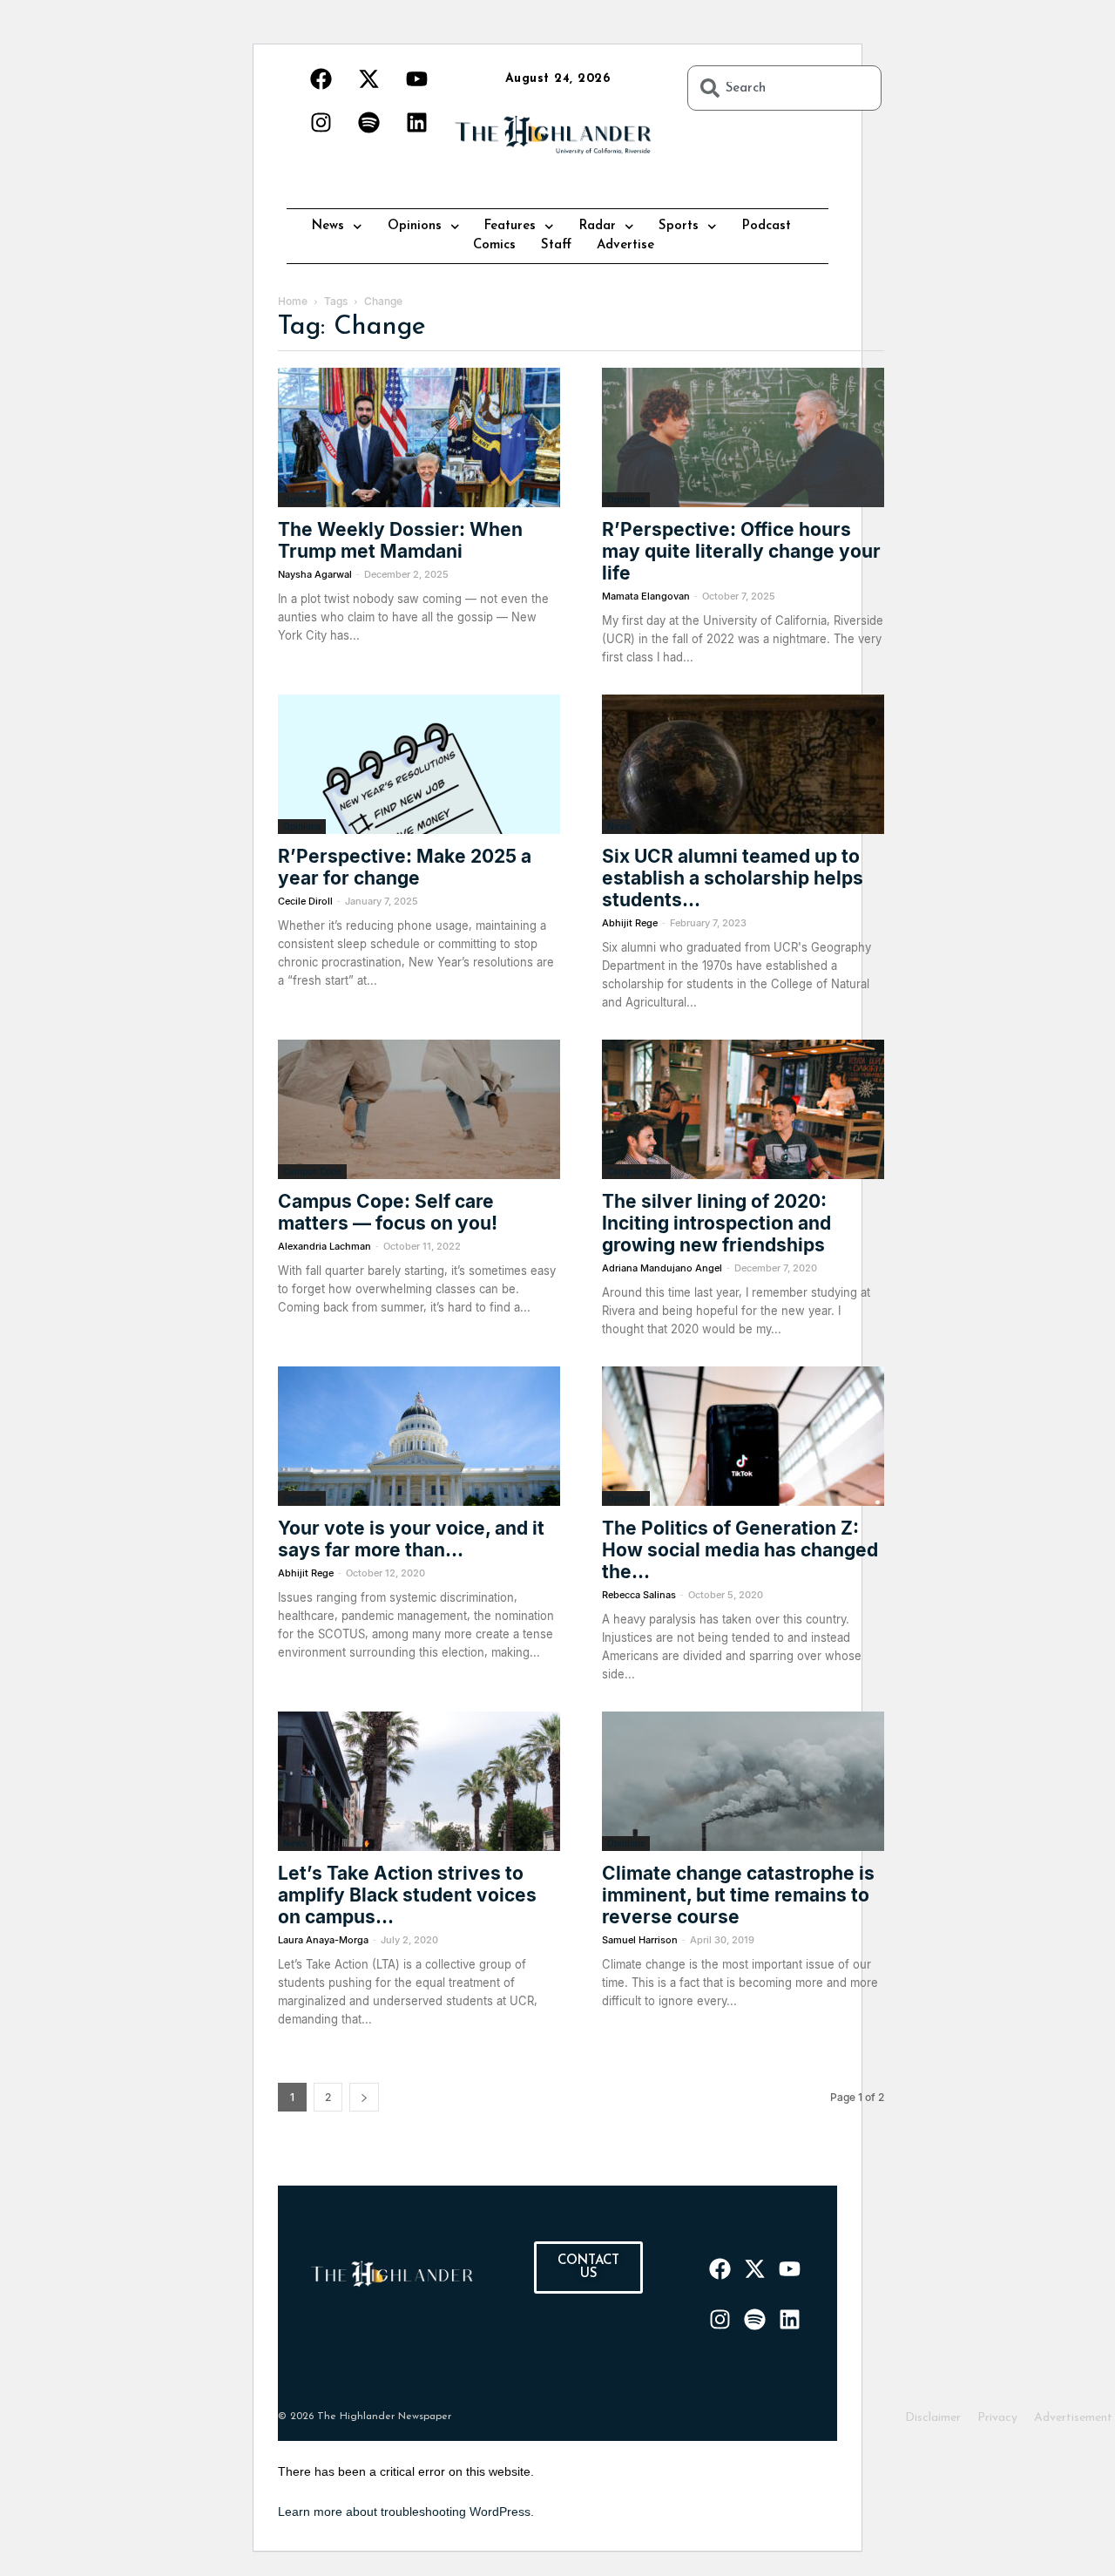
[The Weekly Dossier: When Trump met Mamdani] (419, 437)
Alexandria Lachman (324, 1246)
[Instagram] (321, 122)
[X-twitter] (368, 78)
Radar (598, 226)
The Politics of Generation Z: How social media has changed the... (740, 1550)
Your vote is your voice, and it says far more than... (411, 1539)
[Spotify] (368, 122)
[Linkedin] (416, 122)
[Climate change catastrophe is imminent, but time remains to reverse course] (743, 1781)
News (328, 226)
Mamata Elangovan (646, 596)
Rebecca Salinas (639, 1595)
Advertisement (1073, 2418)
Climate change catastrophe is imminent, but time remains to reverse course (738, 1895)
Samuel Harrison (640, 1940)
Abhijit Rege (630, 923)
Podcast (767, 226)
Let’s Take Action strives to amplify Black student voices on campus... (407, 1895)
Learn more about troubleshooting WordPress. (406, 2512)
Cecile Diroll (305, 901)
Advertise (625, 245)
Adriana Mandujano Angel (662, 1268)
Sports (679, 226)
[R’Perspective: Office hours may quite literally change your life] (743, 437)
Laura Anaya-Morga (323, 1940)
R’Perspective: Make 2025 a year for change (405, 867)
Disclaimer (933, 2418)
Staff (556, 245)
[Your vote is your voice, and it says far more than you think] (419, 1436)
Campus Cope (312, 1171)
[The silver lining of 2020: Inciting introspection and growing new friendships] (743, 1109)
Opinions (415, 226)
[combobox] (784, 88)
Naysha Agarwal (315, 574)
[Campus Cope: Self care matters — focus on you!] (419, 1109)
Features (510, 226)
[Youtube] (416, 78)
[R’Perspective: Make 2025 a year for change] (419, 764)
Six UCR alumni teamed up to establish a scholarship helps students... (733, 878)
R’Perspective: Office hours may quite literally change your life (741, 551)
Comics (494, 245)
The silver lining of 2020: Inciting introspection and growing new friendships (716, 1223)
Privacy (997, 2418)
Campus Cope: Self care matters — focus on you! (388, 1212)
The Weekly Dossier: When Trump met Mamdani (400, 540)
